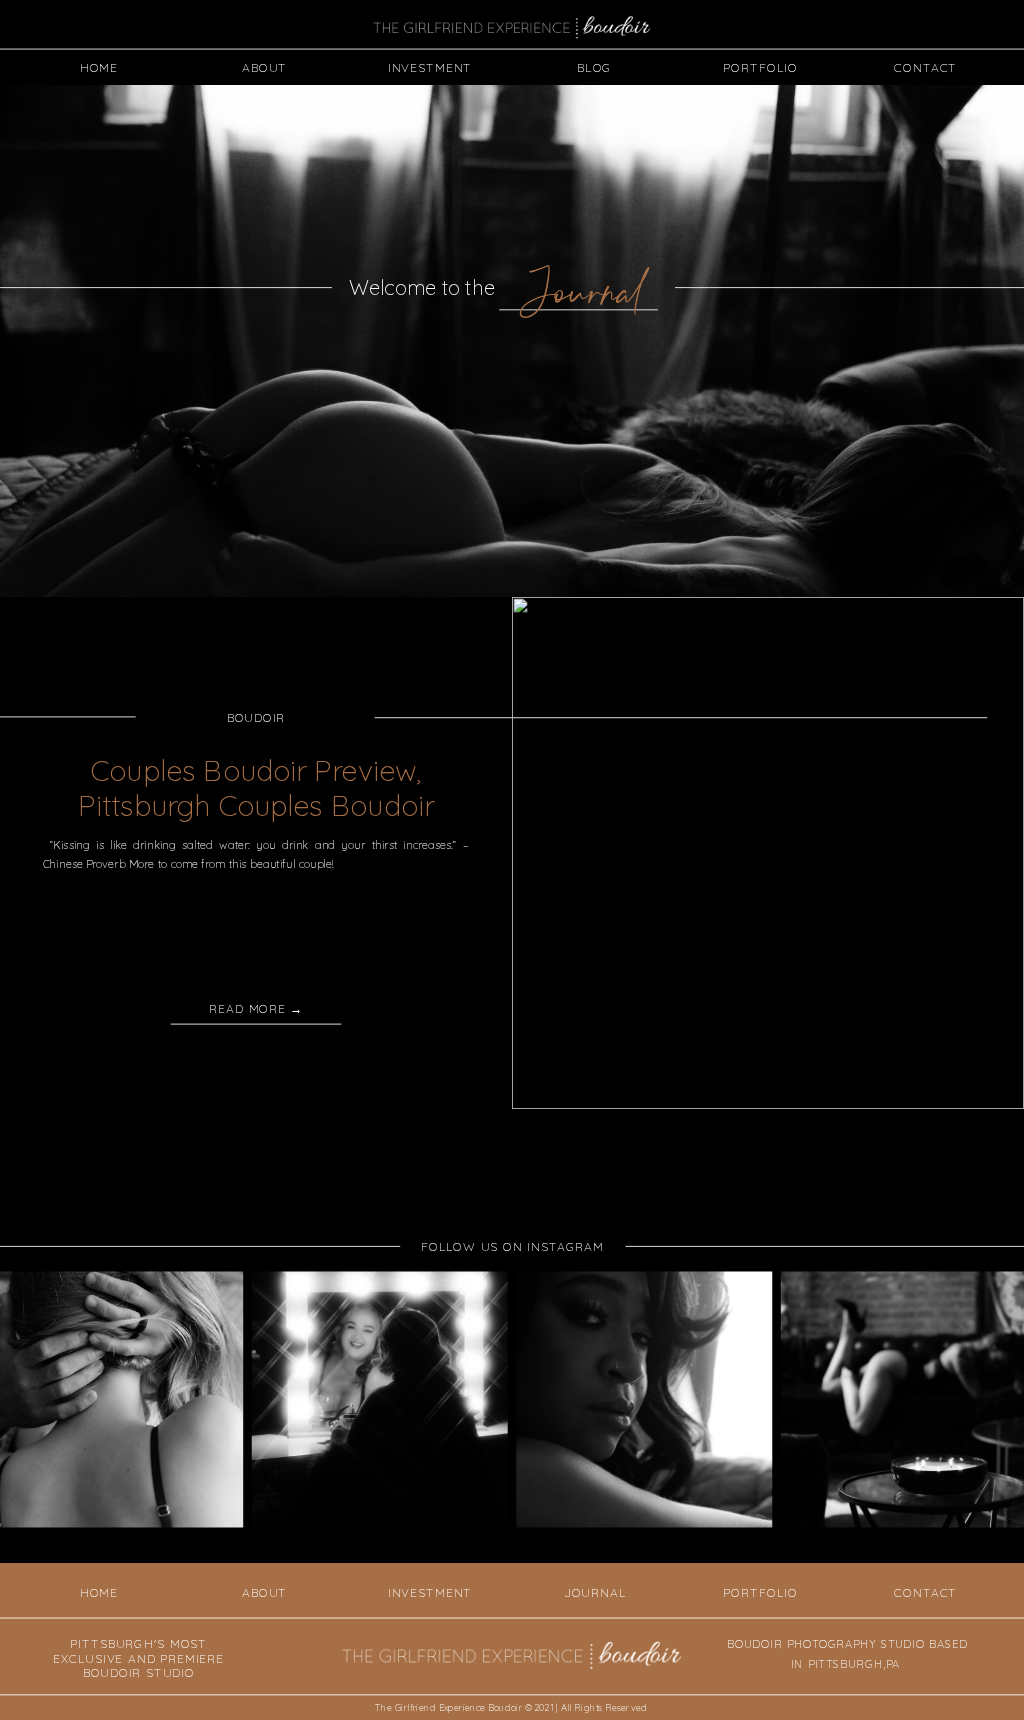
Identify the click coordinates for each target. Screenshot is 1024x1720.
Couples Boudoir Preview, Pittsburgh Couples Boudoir (256, 789)
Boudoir (256, 718)
